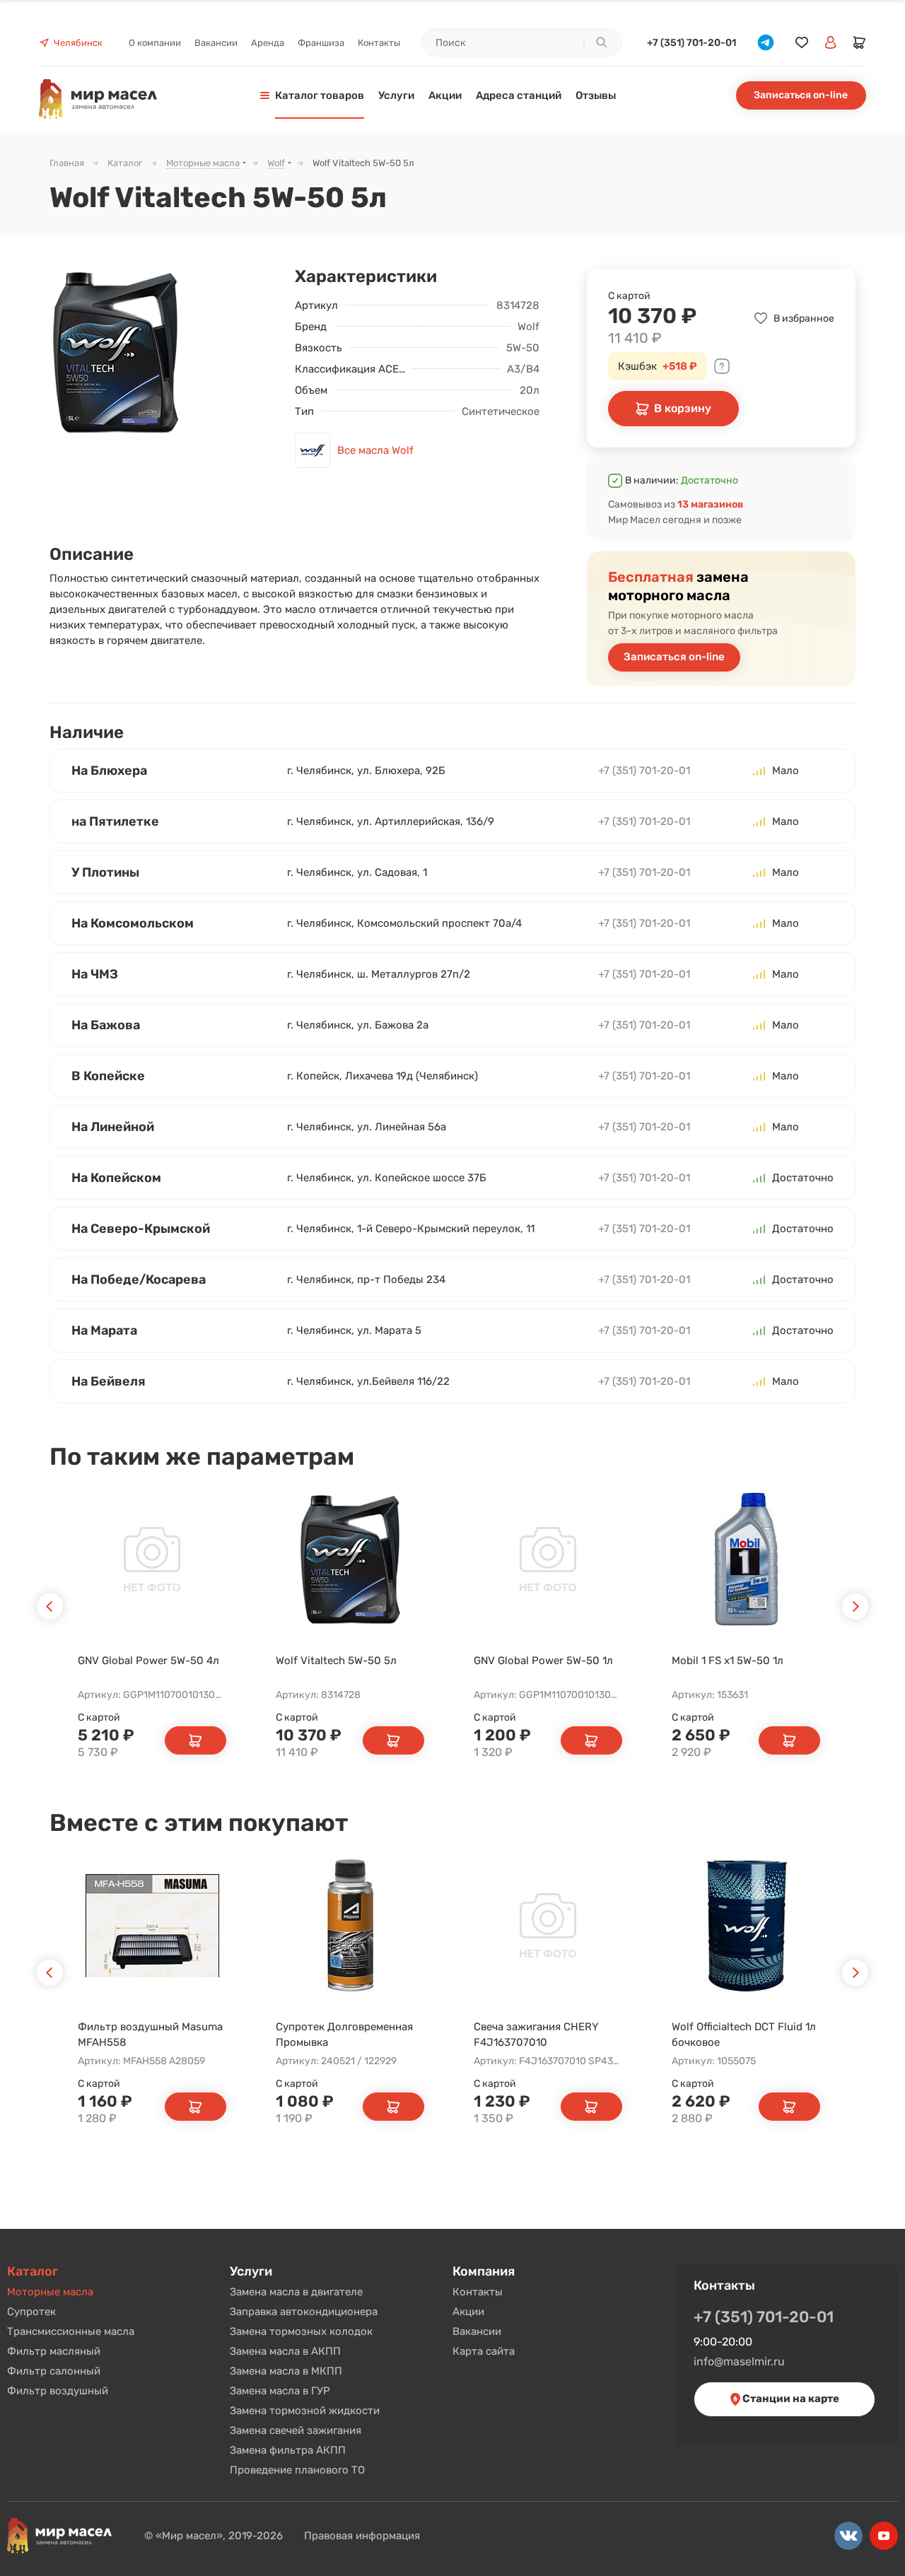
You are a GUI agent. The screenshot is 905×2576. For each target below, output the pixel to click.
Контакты (478, 2292)
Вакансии (477, 2331)
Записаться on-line (801, 95)
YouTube (884, 2536)
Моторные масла (50, 2292)
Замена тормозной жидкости (305, 2411)
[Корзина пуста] (860, 42)
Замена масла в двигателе (296, 2292)
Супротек (31, 2312)
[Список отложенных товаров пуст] (802, 43)
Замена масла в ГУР (280, 2391)
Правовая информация (362, 2536)
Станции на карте (790, 2399)
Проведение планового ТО (297, 2470)
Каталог (33, 2271)
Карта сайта (484, 2351)
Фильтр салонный (54, 2371)
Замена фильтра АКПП (288, 2450)
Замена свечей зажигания (296, 2430)
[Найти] (601, 42)
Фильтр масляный (54, 2351)
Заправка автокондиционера (304, 2312)
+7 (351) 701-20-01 (691, 43)
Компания (484, 2271)
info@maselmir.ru (739, 2361)
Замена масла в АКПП (285, 2351)
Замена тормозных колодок (301, 2331)
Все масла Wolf (375, 450)
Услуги (251, 2271)
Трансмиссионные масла (71, 2331)
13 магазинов (710, 504)
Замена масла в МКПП (286, 2371)
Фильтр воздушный (58, 2391)
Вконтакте (848, 2536)
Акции (468, 2312)
